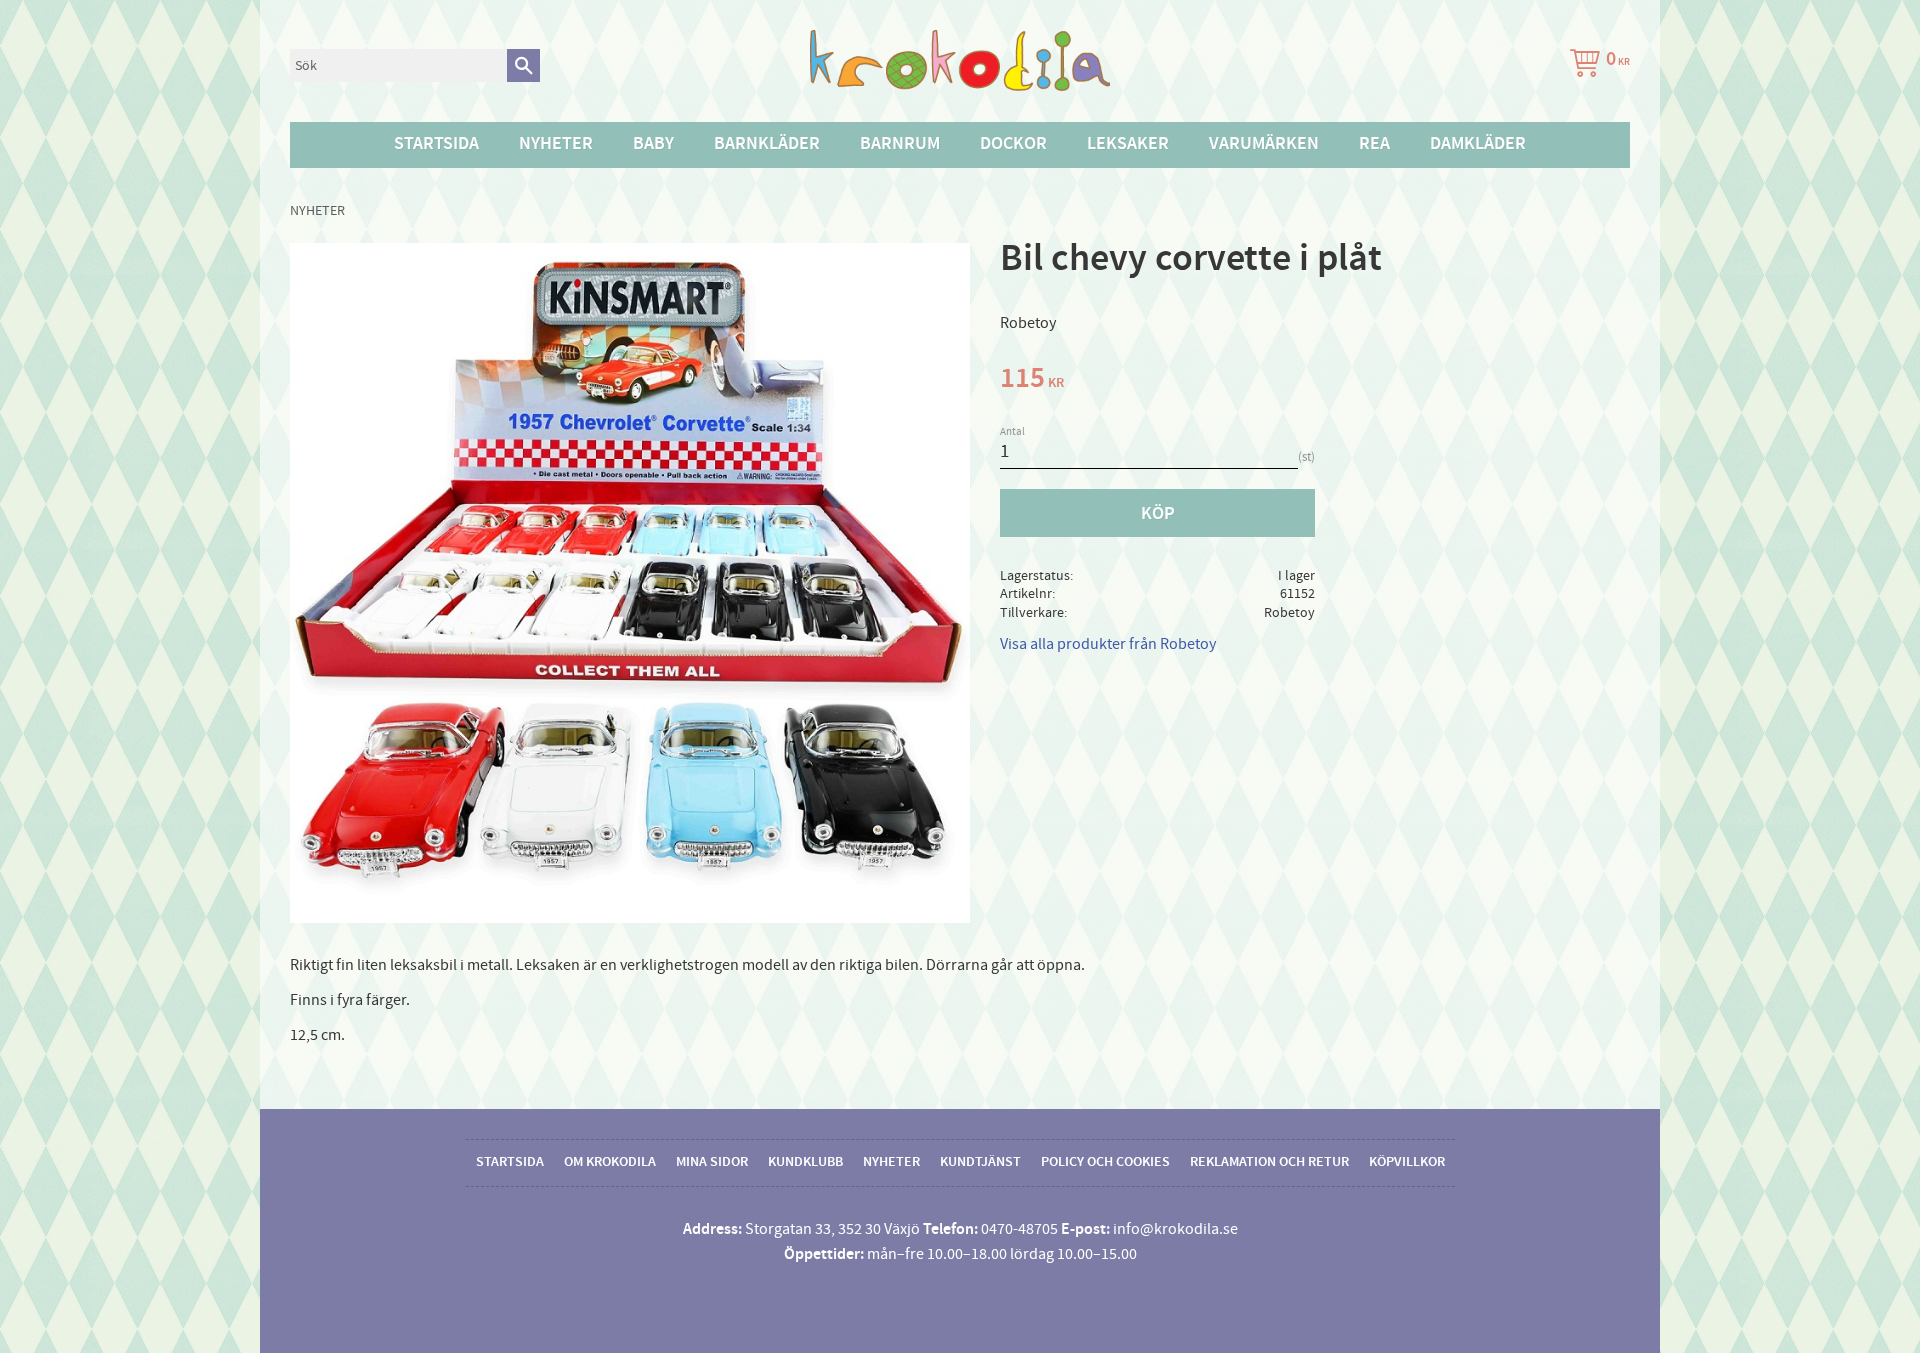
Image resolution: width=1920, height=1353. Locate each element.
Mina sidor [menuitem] (712, 1162)
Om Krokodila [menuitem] (610, 1162)
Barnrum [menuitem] (900, 144)
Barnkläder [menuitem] (767, 144)
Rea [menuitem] (1374, 144)
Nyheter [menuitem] (556, 144)
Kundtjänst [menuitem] (980, 1162)
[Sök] (523, 65)
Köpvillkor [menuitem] (1407, 1162)
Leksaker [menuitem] (1128, 144)
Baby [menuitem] (653, 144)
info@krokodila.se (1175, 1229)
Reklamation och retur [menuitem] (1269, 1162)
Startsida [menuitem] (436, 144)
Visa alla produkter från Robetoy (1108, 644)
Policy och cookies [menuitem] (1105, 1162)
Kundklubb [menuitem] (805, 1162)
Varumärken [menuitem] (1264, 144)
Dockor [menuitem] (1013, 144)
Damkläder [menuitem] (1478, 144)
